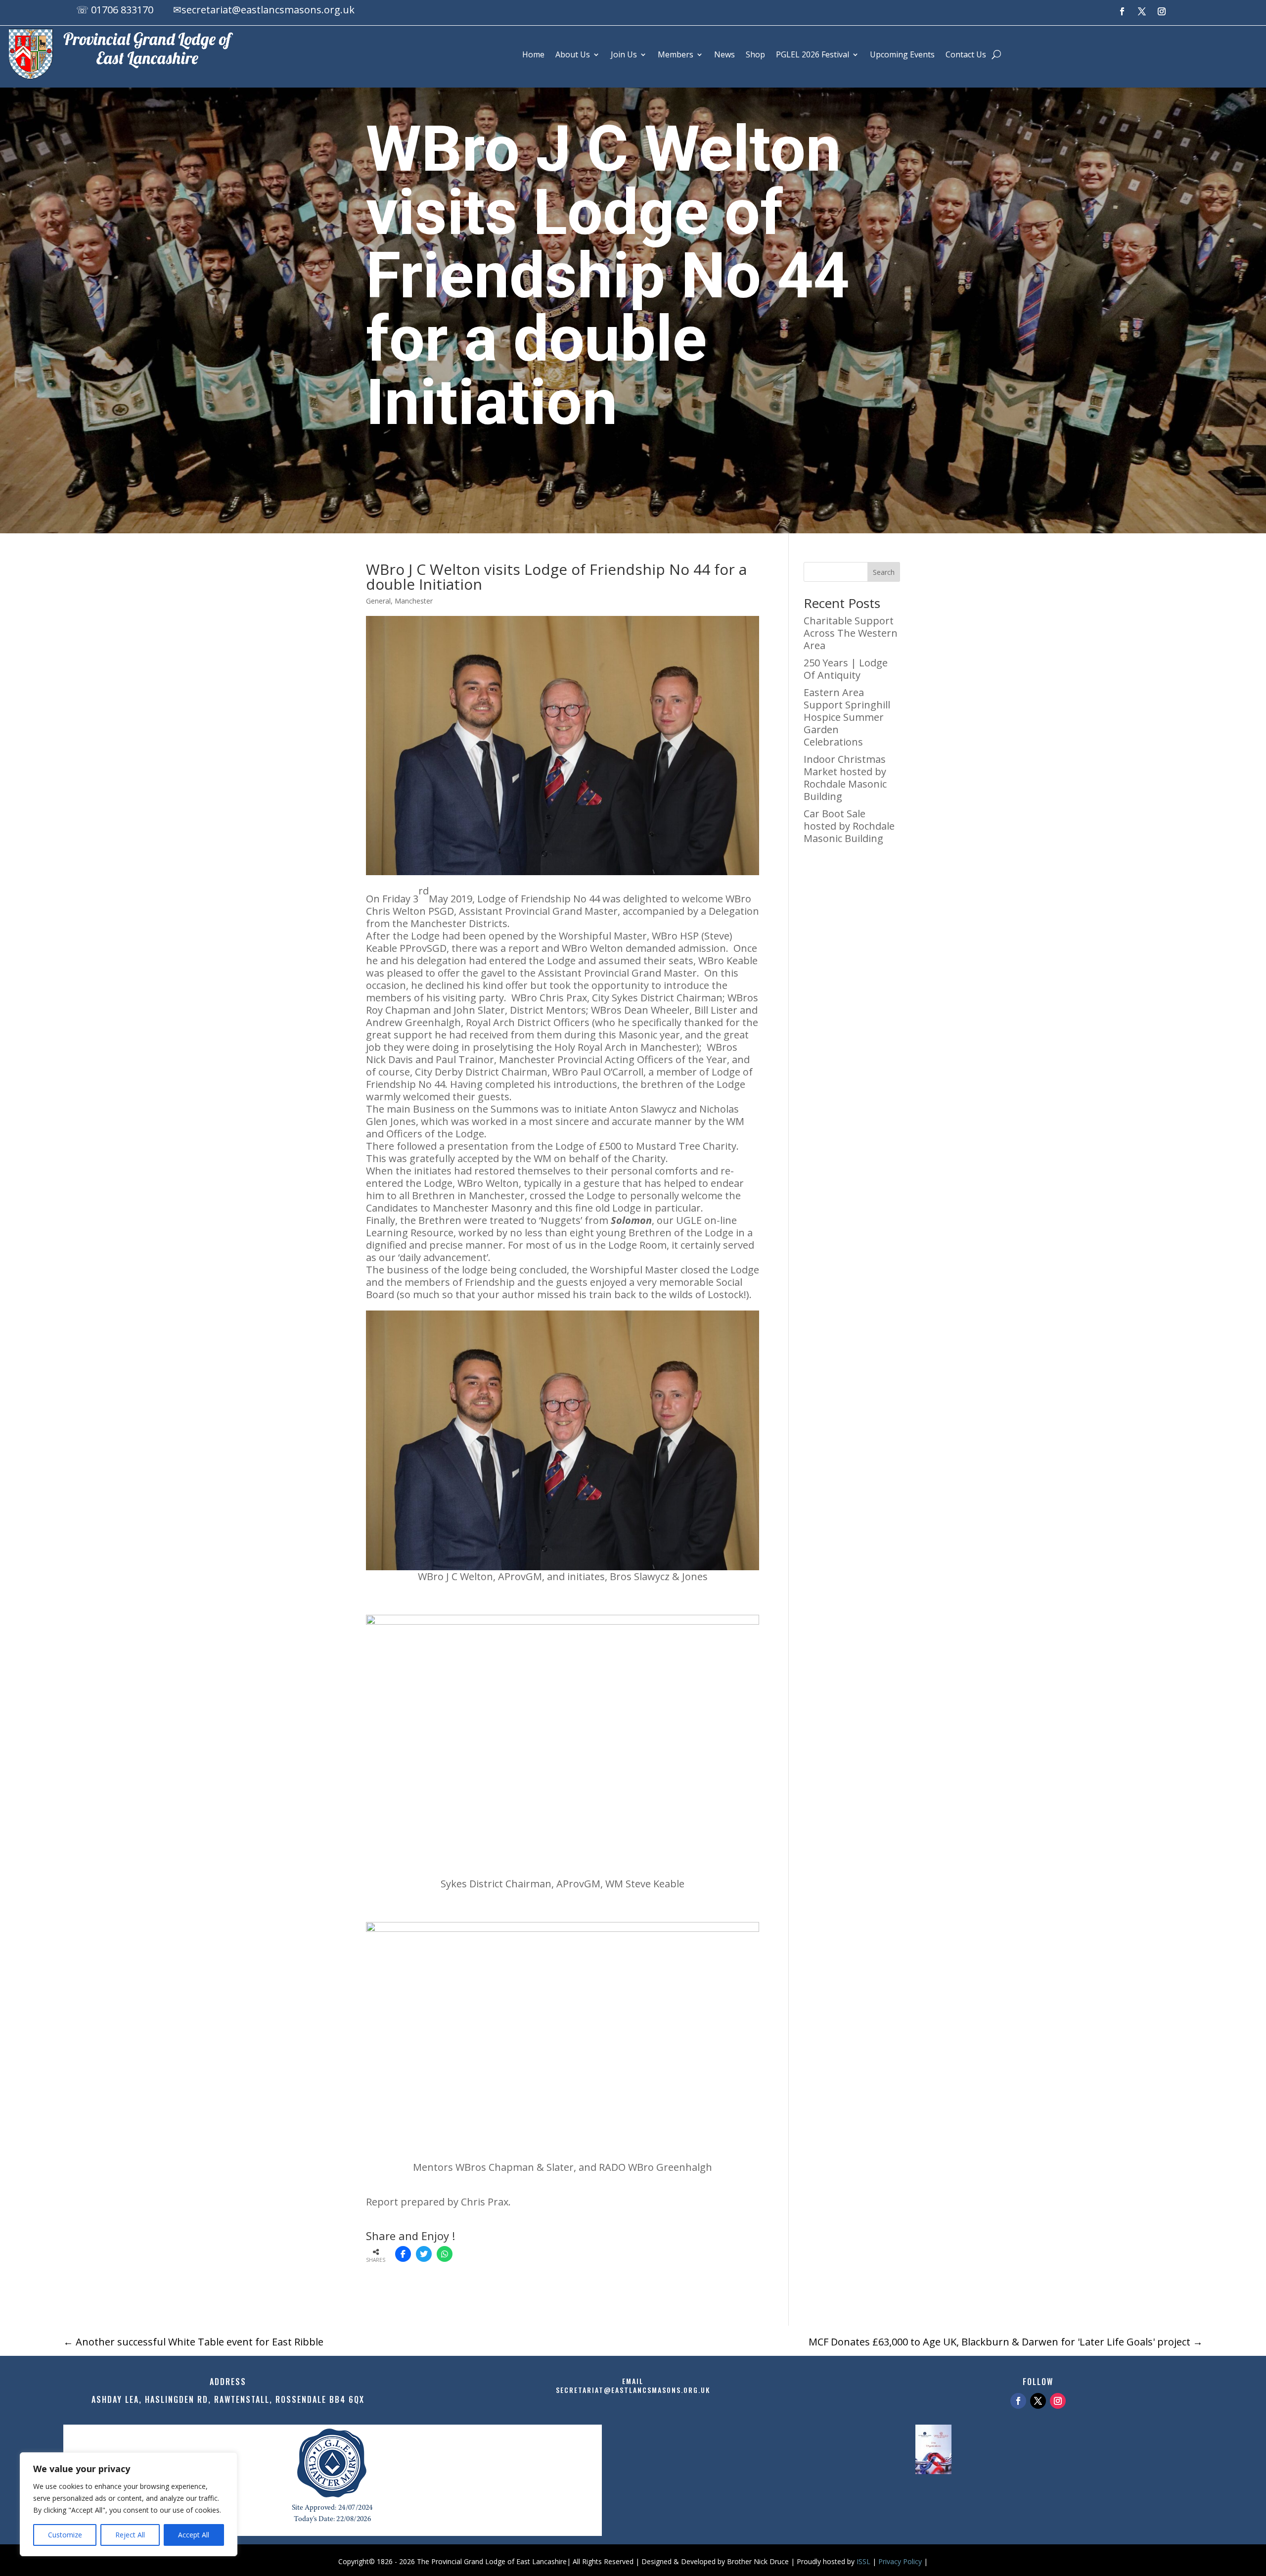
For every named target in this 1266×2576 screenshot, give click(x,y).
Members (676, 54)
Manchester (414, 601)
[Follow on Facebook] (1122, 11)
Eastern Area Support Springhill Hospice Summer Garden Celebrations (847, 717)
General (378, 601)
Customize (65, 2535)
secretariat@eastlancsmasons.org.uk (268, 10)
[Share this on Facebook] (403, 2254)
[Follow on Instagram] (1162, 11)
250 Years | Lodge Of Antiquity (846, 669)
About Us (573, 54)
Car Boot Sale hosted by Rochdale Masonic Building (849, 826)
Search (884, 572)
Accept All (194, 2535)
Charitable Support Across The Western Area (851, 633)
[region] (129, 2504)
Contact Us (966, 54)
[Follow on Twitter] (1038, 2401)
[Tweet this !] (424, 2254)
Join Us (624, 54)
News (724, 54)
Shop (755, 54)
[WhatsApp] (445, 2254)
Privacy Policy (900, 2561)
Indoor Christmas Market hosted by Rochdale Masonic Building (845, 778)
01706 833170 (122, 10)
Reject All (130, 2535)
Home (533, 54)
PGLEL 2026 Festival (813, 54)
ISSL (863, 2561)
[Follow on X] (1142, 11)
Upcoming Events (902, 54)
